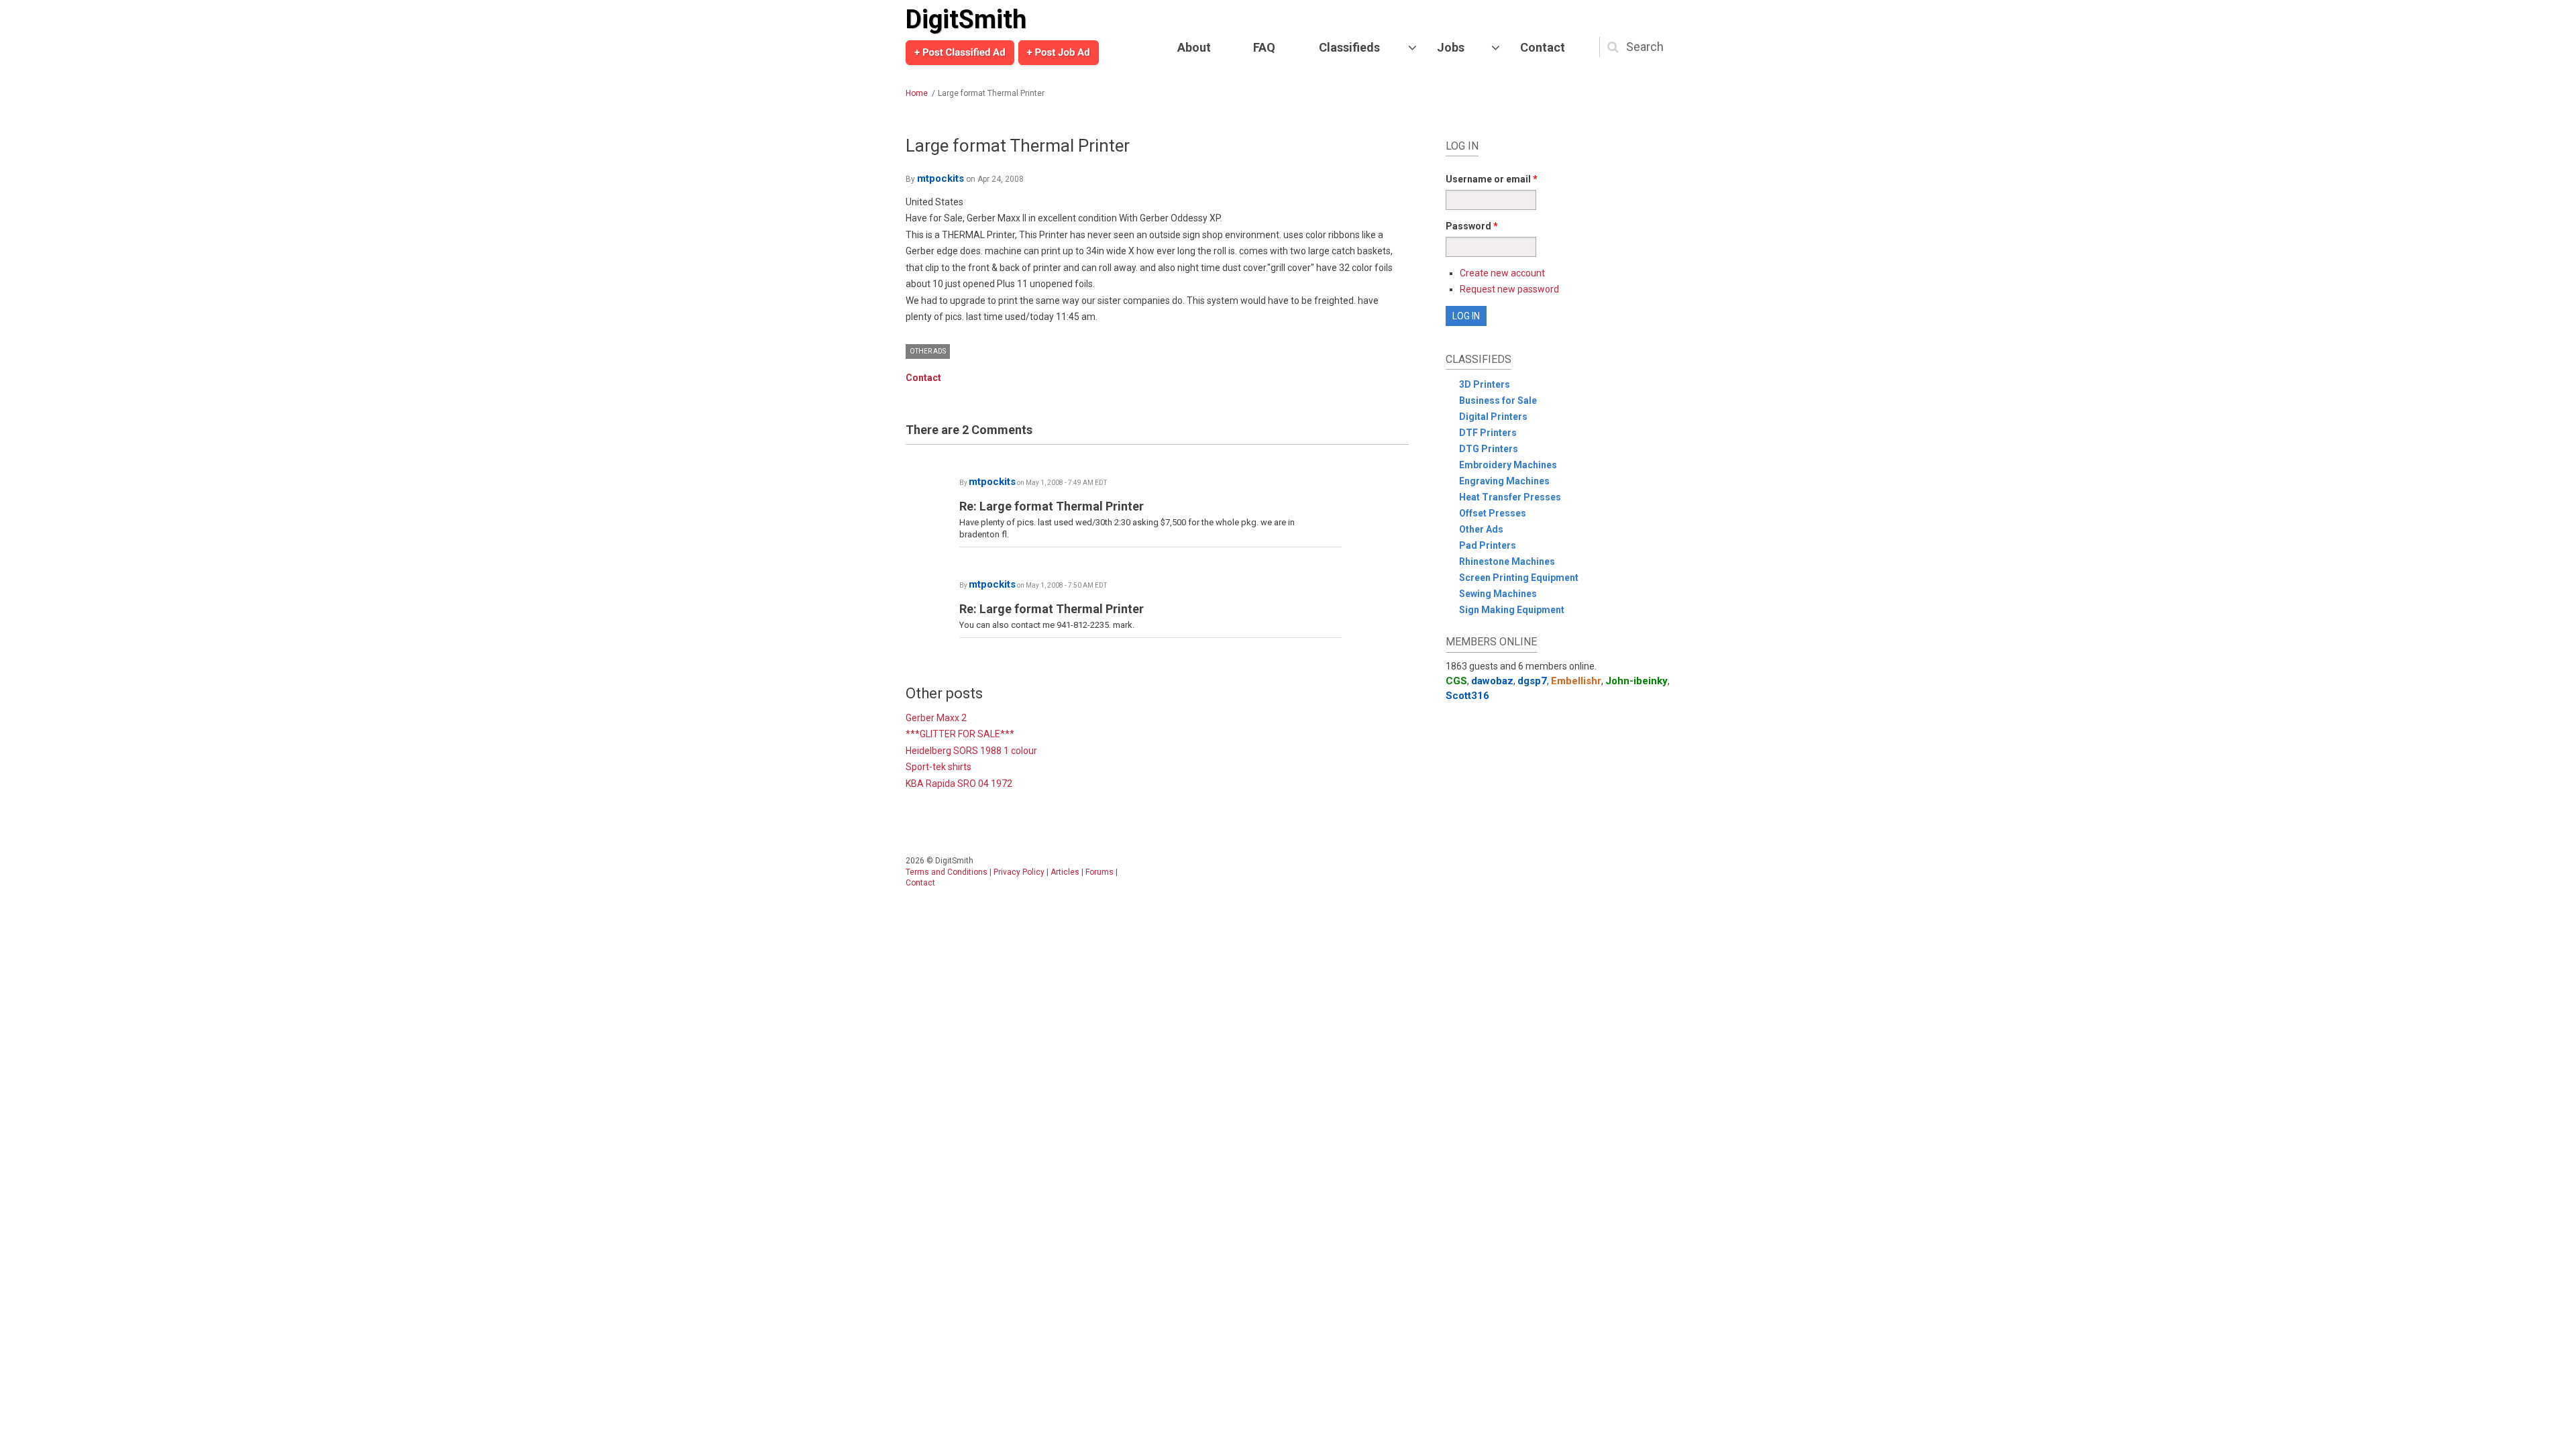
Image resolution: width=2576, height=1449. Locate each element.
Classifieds (1349, 47)
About (1194, 47)
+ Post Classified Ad (960, 52)
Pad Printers (1488, 545)
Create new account (1502, 273)
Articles (1065, 872)
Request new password (1509, 289)
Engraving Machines (1504, 481)
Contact (1543, 47)
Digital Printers (1493, 417)
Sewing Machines (1498, 594)
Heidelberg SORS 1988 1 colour (971, 751)
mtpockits (941, 178)
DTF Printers (1488, 433)
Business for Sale (1498, 400)
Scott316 (1467, 696)
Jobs (1451, 47)
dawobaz (1492, 681)
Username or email (1492, 179)
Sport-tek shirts (938, 767)
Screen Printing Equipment (1519, 578)
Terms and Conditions (947, 872)
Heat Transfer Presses (1510, 497)
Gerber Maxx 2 (936, 718)
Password (1472, 226)
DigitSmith (966, 19)
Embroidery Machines (1508, 465)
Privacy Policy (1019, 872)
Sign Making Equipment (1512, 610)
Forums (1099, 872)
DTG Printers (1489, 449)
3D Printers (1485, 384)
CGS (1456, 681)
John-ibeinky (1636, 681)
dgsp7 (1532, 681)
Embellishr (1576, 681)
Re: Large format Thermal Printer (1052, 506)
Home (917, 93)
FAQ (1264, 47)
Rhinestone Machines (1507, 561)
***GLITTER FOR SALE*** (960, 734)
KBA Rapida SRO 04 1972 (959, 784)
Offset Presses (1493, 513)
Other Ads (928, 351)
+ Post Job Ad (1059, 52)
